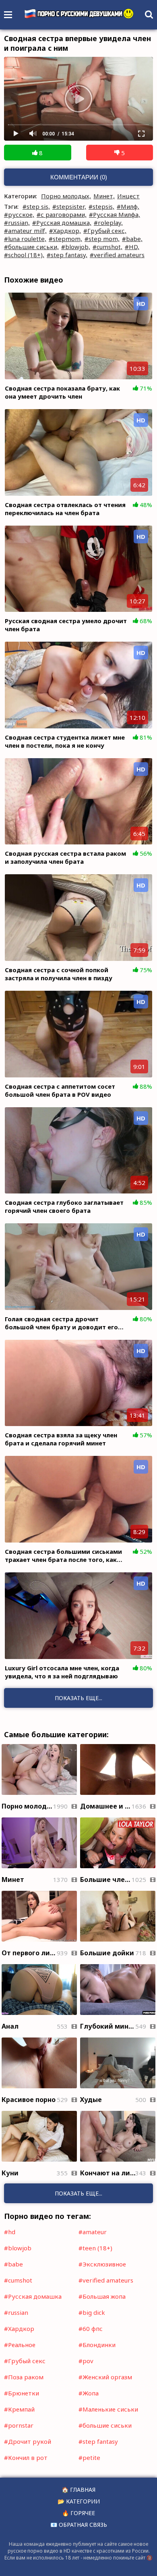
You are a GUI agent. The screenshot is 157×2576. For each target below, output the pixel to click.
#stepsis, (101, 206)
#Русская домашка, (62, 222)
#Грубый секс (25, 2361)
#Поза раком (24, 2377)
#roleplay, (108, 222)
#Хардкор (19, 2329)
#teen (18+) (95, 2248)
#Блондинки (97, 2345)
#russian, (17, 222)
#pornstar (19, 2425)
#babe (13, 2264)
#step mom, (102, 239)
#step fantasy (98, 2441)
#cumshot (18, 2280)
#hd (10, 2232)
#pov (86, 2361)
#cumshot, (107, 247)
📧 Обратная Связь (79, 2525)
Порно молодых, (66, 196)
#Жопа (89, 2393)
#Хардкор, (65, 231)
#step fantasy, (67, 255)
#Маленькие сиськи (108, 2409)
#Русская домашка (33, 2296)
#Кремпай (19, 2409)
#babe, (132, 239)
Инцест (128, 196)
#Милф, (128, 206)
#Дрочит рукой (28, 2441)
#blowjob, (76, 247)
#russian (16, 2312)
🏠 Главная (78, 2490)
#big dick (92, 2312)
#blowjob (18, 2248)
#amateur (93, 2232)
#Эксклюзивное (102, 2264)
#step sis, (36, 206)
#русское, (19, 214)
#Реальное (20, 2345)
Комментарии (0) (79, 177)
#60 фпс (91, 2329)
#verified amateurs (117, 255)
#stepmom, (65, 239)
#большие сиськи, (31, 247)
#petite (89, 2457)
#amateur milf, (25, 231)
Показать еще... (78, 2193)
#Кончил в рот (26, 2457)
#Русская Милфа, (115, 214)
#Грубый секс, (105, 231)
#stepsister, (69, 206)
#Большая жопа (102, 2296)
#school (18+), (24, 255)
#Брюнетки (22, 2393)
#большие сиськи (105, 2425)
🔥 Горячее (78, 2513)
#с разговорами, (62, 214)
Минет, (104, 196)
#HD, (132, 247)
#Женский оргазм (105, 2377)
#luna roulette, (25, 239)
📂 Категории (79, 2501)
